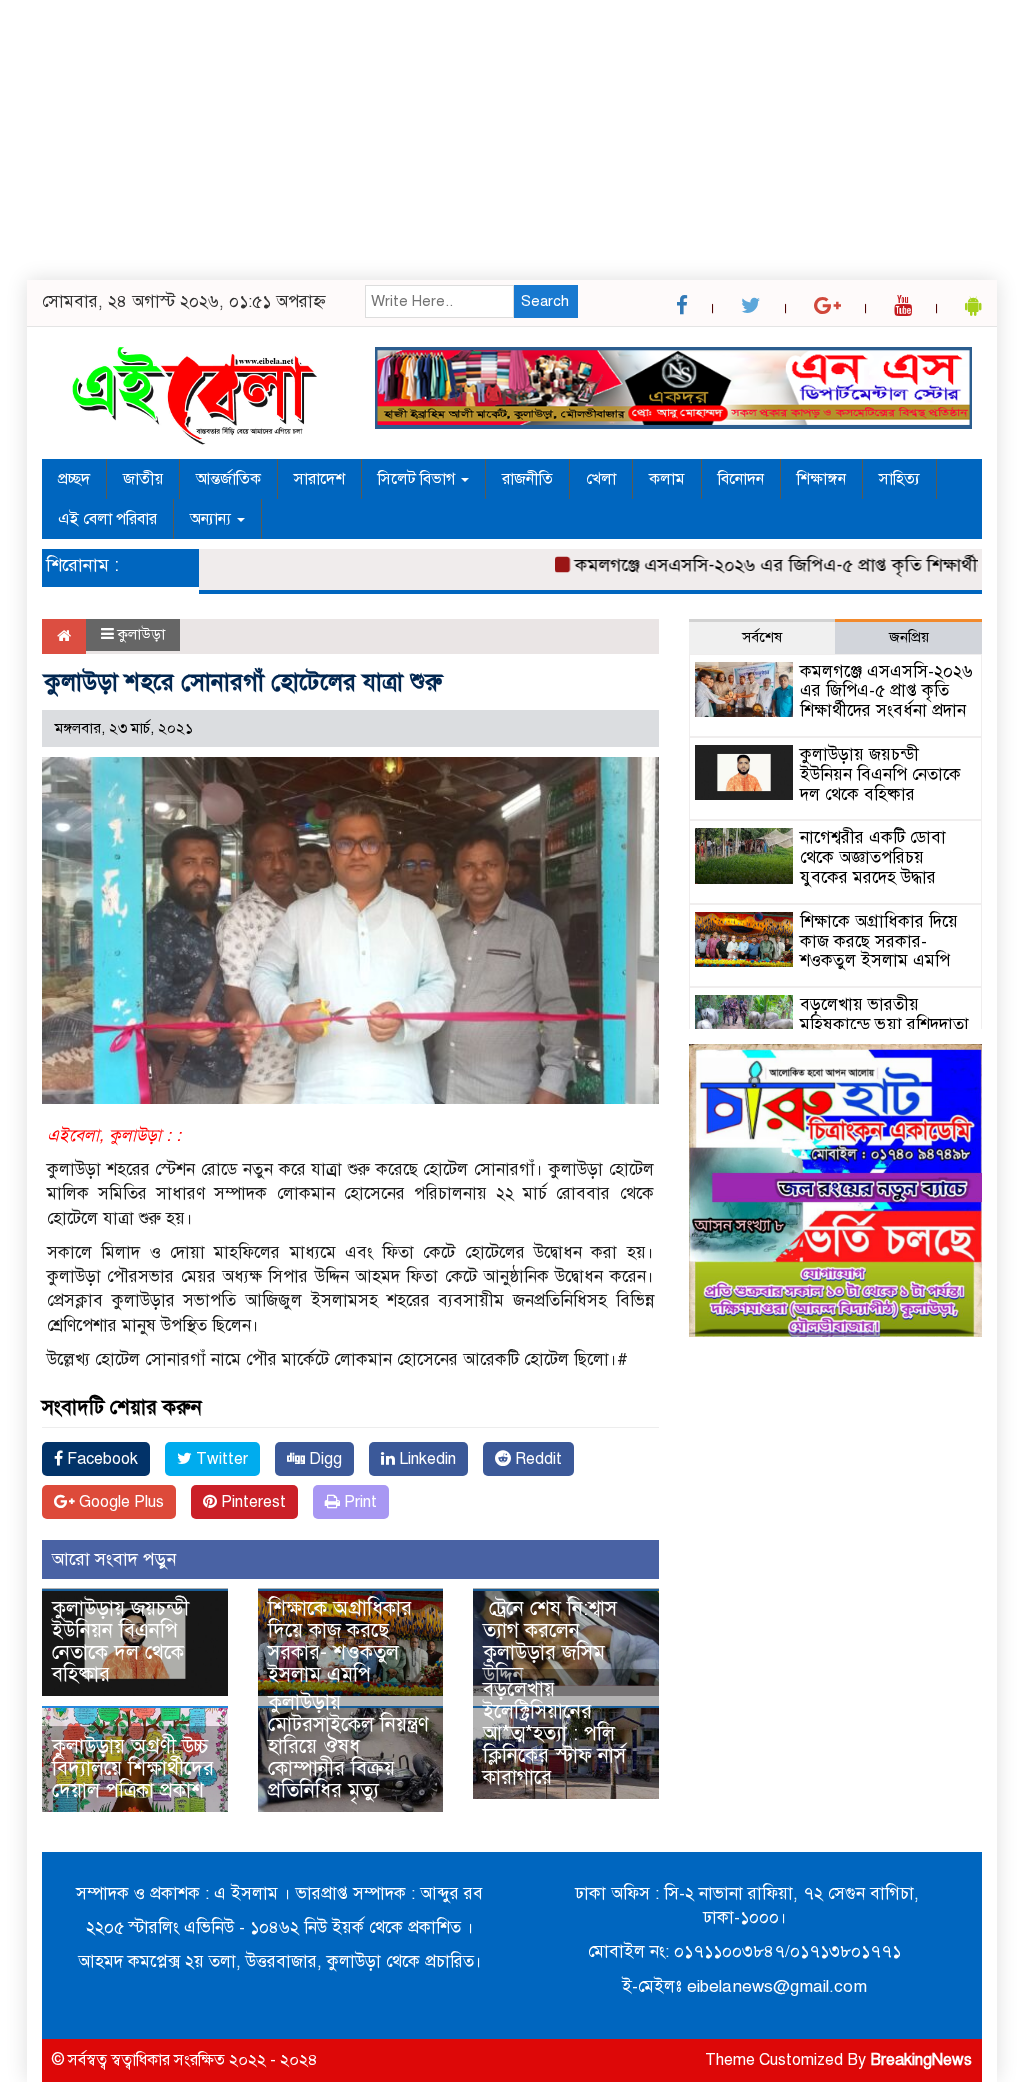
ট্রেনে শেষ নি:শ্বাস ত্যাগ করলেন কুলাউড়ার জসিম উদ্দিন (550, 1641)
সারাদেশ (319, 479)
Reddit (536, 1459)
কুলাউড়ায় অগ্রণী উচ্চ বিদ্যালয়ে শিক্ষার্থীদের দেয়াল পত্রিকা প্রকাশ (133, 1768)
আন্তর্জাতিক (228, 479)
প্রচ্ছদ (74, 479)
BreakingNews (921, 2060)
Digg (323, 1459)
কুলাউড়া (141, 634)
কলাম (667, 479)
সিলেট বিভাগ (418, 479)
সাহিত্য (899, 479)
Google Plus (119, 1502)
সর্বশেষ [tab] (762, 637)
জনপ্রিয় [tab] (909, 637)
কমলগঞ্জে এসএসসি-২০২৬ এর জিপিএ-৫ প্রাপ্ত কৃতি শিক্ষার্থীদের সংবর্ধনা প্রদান (886, 691)
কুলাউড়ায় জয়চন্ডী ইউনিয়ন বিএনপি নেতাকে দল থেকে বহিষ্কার (120, 1641)
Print (358, 1502)
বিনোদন (741, 479)
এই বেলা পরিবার (107, 519)
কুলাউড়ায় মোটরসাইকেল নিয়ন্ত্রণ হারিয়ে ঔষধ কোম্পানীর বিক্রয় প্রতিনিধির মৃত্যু (348, 1746)
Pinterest (251, 1502)
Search (545, 301)
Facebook (100, 1459)
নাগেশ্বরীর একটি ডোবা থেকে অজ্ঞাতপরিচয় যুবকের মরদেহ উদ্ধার (873, 857)
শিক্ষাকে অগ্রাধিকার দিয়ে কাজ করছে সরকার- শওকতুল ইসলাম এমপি (340, 1641)
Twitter (220, 1459)
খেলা (601, 479)
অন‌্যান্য (212, 519)
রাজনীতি (527, 479)
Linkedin (425, 1459)
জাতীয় (143, 479)
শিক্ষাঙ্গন (821, 479)
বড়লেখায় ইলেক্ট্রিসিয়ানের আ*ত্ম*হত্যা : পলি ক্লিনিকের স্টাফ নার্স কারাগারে (554, 1733)
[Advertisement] (512, 140)
